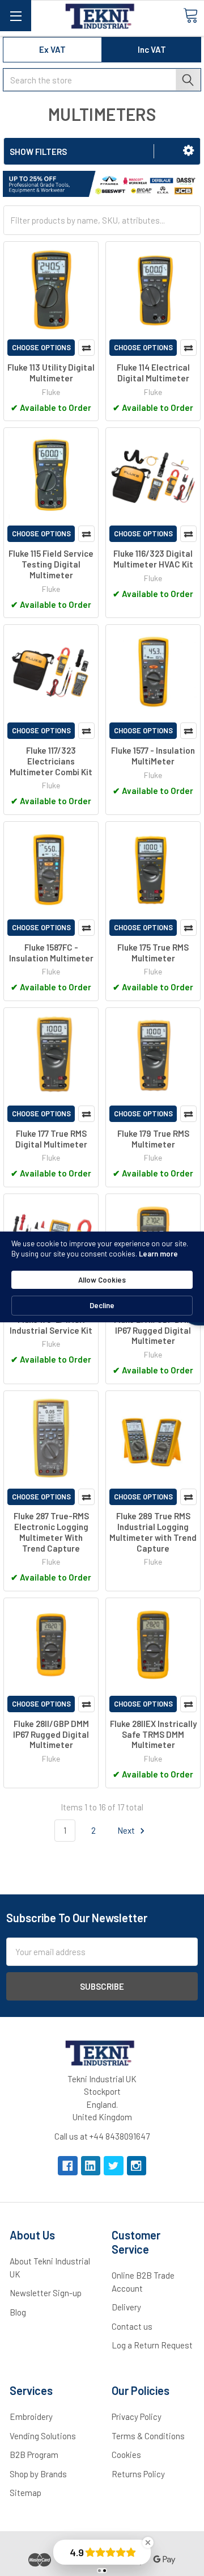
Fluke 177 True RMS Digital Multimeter (51, 1139)
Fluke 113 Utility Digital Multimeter (51, 373)
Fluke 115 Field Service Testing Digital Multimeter (51, 564)
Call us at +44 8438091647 (102, 2136)
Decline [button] (102, 1305)
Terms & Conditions (148, 2436)
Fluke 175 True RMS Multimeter (153, 953)
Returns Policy (138, 2474)
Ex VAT (52, 49)
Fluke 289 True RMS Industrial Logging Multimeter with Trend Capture (153, 1532)
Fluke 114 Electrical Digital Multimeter (153, 373)
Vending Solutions (43, 2436)
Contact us (132, 2326)
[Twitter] (114, 2166)
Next (127, 1830)
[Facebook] (68, 2166)
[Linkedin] (91, 2166)
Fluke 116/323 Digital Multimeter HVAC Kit (153, 559)
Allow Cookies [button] (102, 1280)
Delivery (126, 2307)
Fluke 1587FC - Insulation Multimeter (51, 953)
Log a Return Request (152, 2345)
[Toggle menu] (16, 16)
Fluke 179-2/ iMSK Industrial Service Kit (51, 1325)
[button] (188, 150)
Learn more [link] (158, 1254)
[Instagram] (137, 2166)
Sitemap (25, 2493)
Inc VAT (152, 49)
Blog (18, 2312)
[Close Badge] (148, 2543)
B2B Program (34, 2455)
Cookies (126, 2455)
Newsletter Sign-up (46, 2293)
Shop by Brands (38, 2474)
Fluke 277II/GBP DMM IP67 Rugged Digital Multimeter (153, 1330)
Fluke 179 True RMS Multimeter (153, 1139)
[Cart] (190, 15)
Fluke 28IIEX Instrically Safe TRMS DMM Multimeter (153, 1734)
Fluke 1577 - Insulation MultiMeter (153, 756)
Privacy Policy (137, 2417)
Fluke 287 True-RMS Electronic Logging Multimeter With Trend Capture (51, 1532)
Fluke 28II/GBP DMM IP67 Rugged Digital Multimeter (51, 1734)
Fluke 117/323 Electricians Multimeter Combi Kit (51, 761)
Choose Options (41, 347)
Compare (86, 348)
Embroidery (31, 2417)
